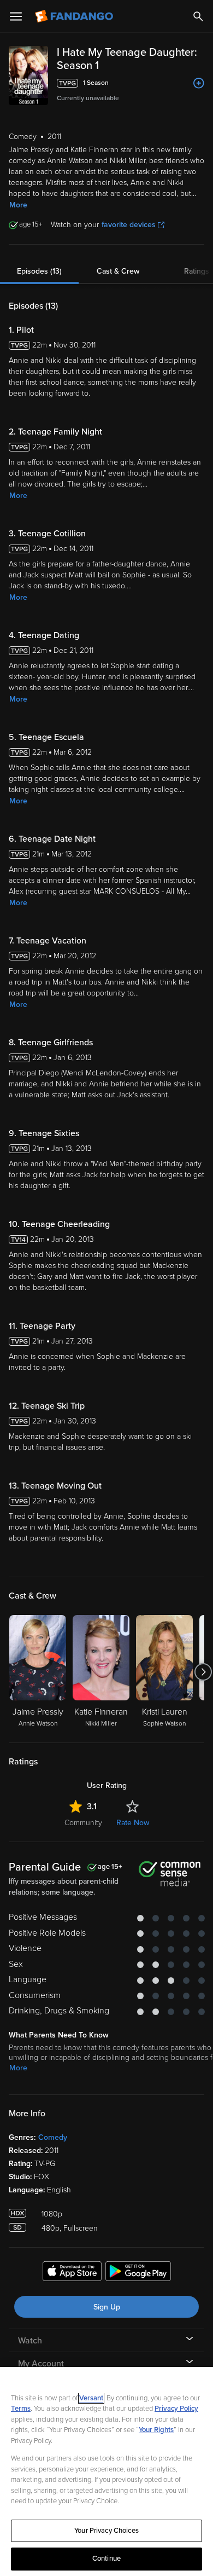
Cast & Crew (118, 271)
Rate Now (133, 1823)
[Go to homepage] (75, 16)
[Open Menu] (16, 16)
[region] (106, 2471)
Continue (106, 2558)
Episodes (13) (39, 271)
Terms (21, 2409)
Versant (91, 2398)
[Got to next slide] (203, 1672)
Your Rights (156, 2430)
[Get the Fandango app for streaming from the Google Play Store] (138, 2273)
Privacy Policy (176, 2409)
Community (83, 1823)
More (18, 205)
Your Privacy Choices (106, 2531)
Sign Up (107, 2307)
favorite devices (129, 225)
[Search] (198, 16)
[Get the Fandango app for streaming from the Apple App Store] (72, 2273)
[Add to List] (199, 83)
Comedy (53, 2137)
